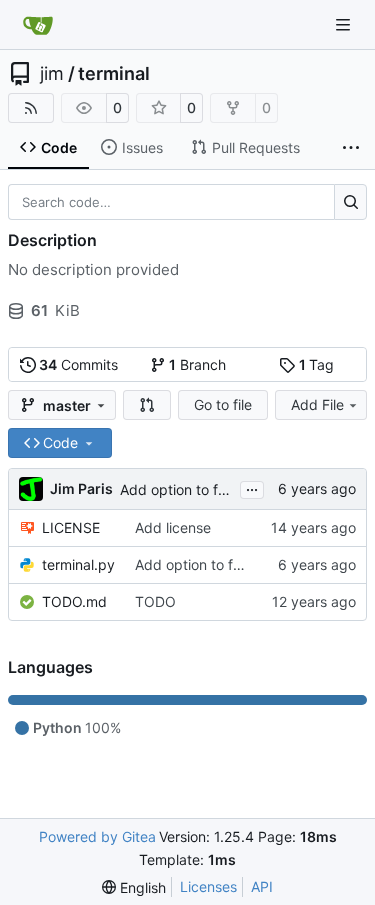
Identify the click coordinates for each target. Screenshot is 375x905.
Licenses (208, 886)
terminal (114, 74)
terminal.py (78, 564)
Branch (197, 364)
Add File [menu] (317, 404)
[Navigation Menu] (345, 24)
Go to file (223, 404)
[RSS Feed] (31, 108)
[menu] (134, 887)
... (252, 487)
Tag (317, 364)
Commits (78, 364)
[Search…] (350, 202)
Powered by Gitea (97, 836)
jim (52, 74)
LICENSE (71, 527)
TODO (155, 601)
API (262, 886)
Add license (173, 527)
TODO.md (74, 601)
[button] (147, 405)
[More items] (351, 148)
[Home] (38, 25)
